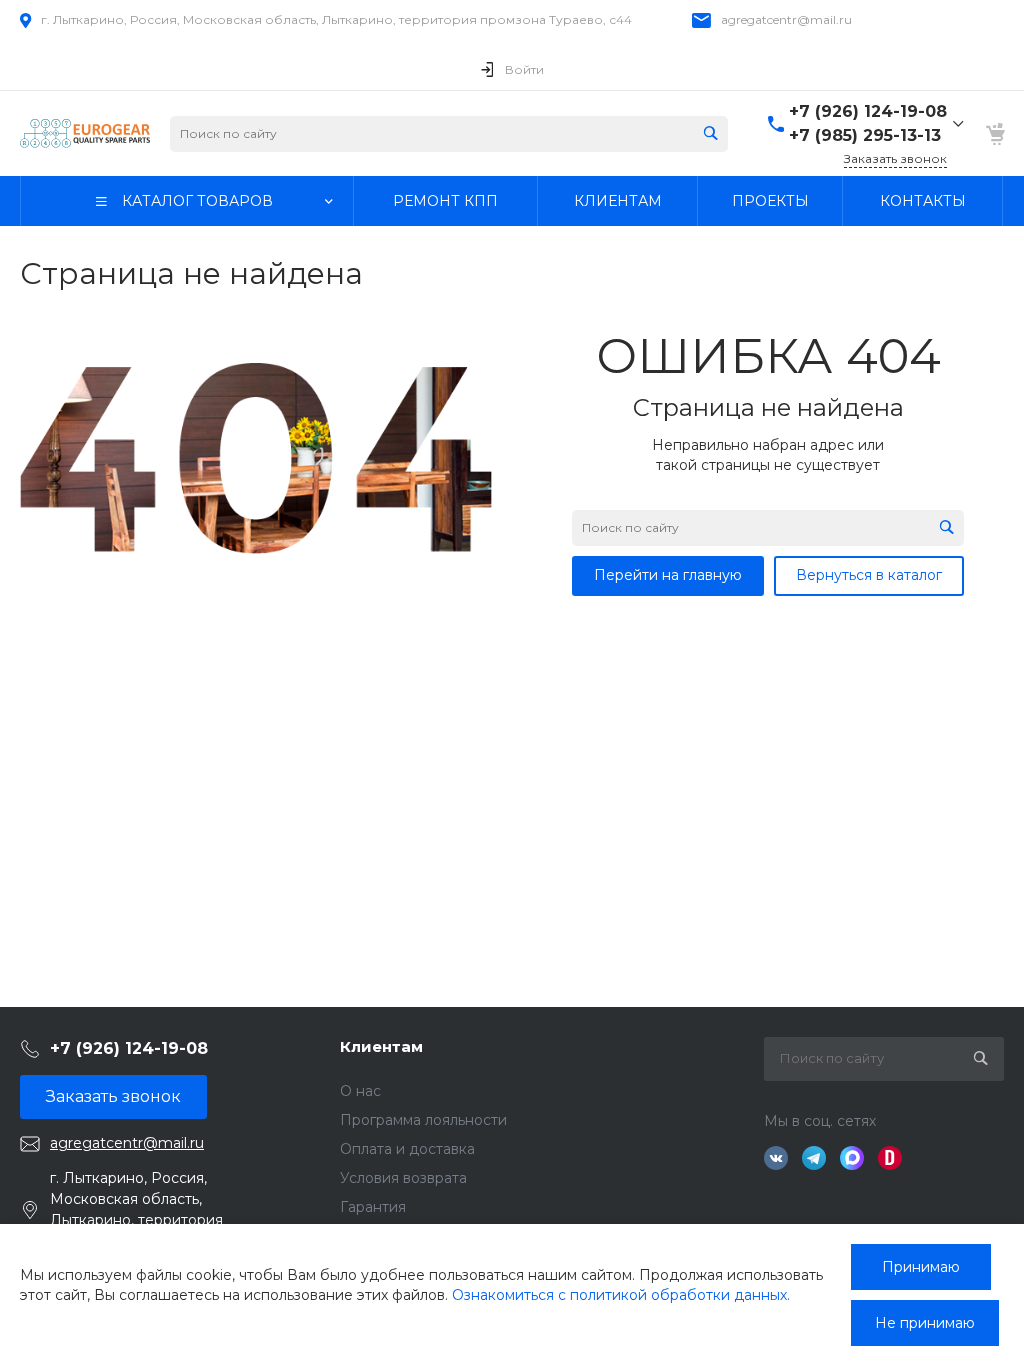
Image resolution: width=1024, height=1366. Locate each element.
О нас (360, 1091)
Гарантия (373, 1207)
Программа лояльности (423, 1120)
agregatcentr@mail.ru (786, 19)
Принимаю (921, 1267)
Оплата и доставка (407, 1149)
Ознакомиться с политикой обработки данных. (621, 1295)
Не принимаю (925, 1323)
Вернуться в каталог (869, 575)
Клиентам (381, 1046)
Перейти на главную (668, 575)
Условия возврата (403, 1178)
